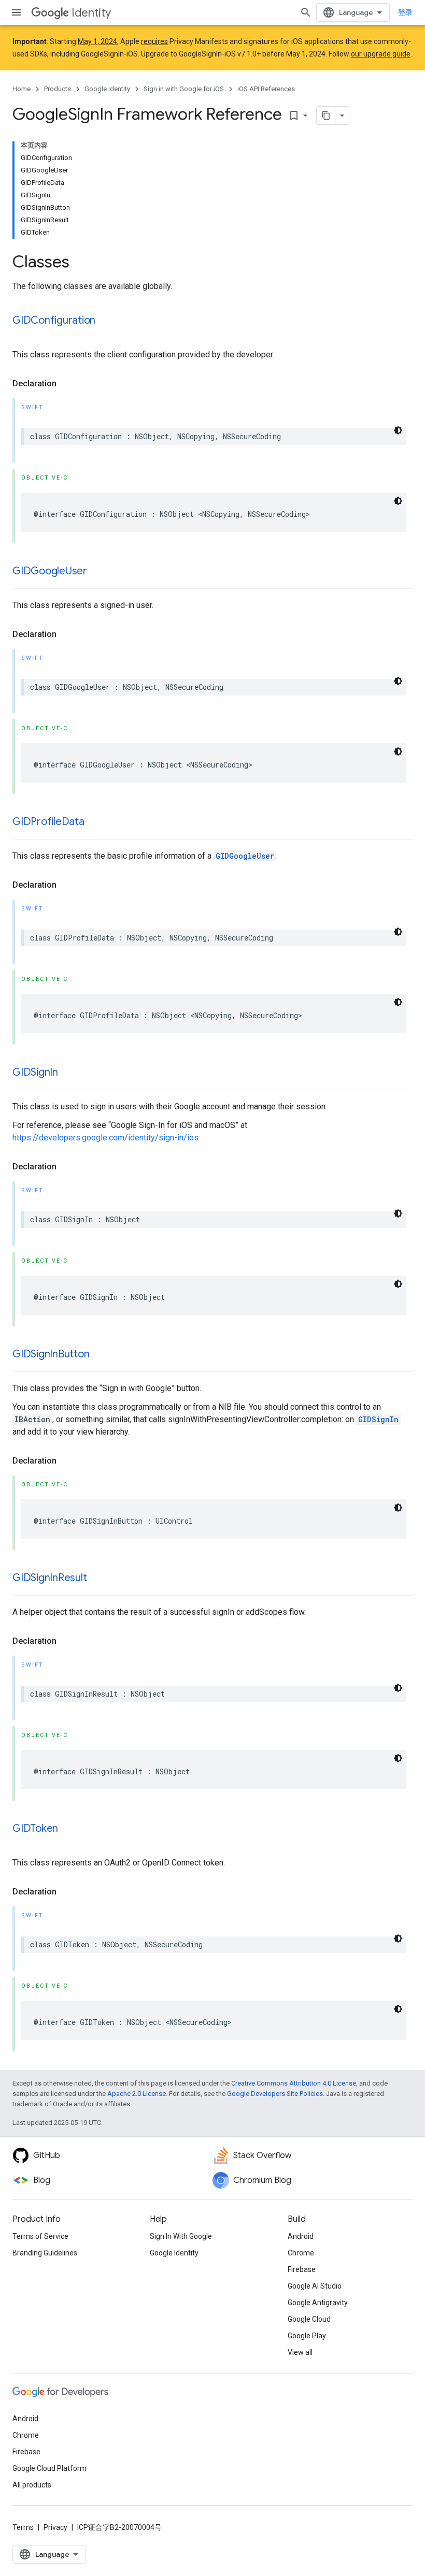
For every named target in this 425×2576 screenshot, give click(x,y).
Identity (91, 13)
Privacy (55, 2527)
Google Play (307, 2336)
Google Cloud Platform (49, 2468)
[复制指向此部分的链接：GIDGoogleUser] (97, 572)
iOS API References (266, 89)
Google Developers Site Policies (275, 2094)
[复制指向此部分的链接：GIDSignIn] (68, 1073)
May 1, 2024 (97, 41)
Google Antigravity (318, 2303)
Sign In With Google (181, 2236)
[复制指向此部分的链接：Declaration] (67, 384)
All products (32, 2485)
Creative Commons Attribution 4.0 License (294, 2083)
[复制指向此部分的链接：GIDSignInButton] (100, 1355)
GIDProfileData (48, 822)
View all (300, 2352)
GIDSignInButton (51, 1354)
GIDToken (35, 1828)
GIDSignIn (35, 1072)
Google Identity (107, 89)
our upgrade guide (381, 54)
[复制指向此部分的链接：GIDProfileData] (95, 822)
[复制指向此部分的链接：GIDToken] (68, 1829)
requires (154, 41)
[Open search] (306, 12)
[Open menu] (17, 12)
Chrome (301, 2253)
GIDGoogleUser (50, 571)
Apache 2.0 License (137, 2094)
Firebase (302, 2269)
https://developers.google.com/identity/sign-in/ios (105, 1138)
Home (22, 89)
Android (301, 2236)
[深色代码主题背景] (398, 430)
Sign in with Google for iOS (184, 89)
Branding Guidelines (45, 2253)
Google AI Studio (315, 2286)
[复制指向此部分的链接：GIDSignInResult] (97, 1579)
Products (58, 89)
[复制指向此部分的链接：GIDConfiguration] (106, 321)
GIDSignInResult (49, 1578)
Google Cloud (309, 2319)
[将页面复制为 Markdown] (326, 115)
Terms (23, 2527)
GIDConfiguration (54, 320)
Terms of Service (40, 2236)
